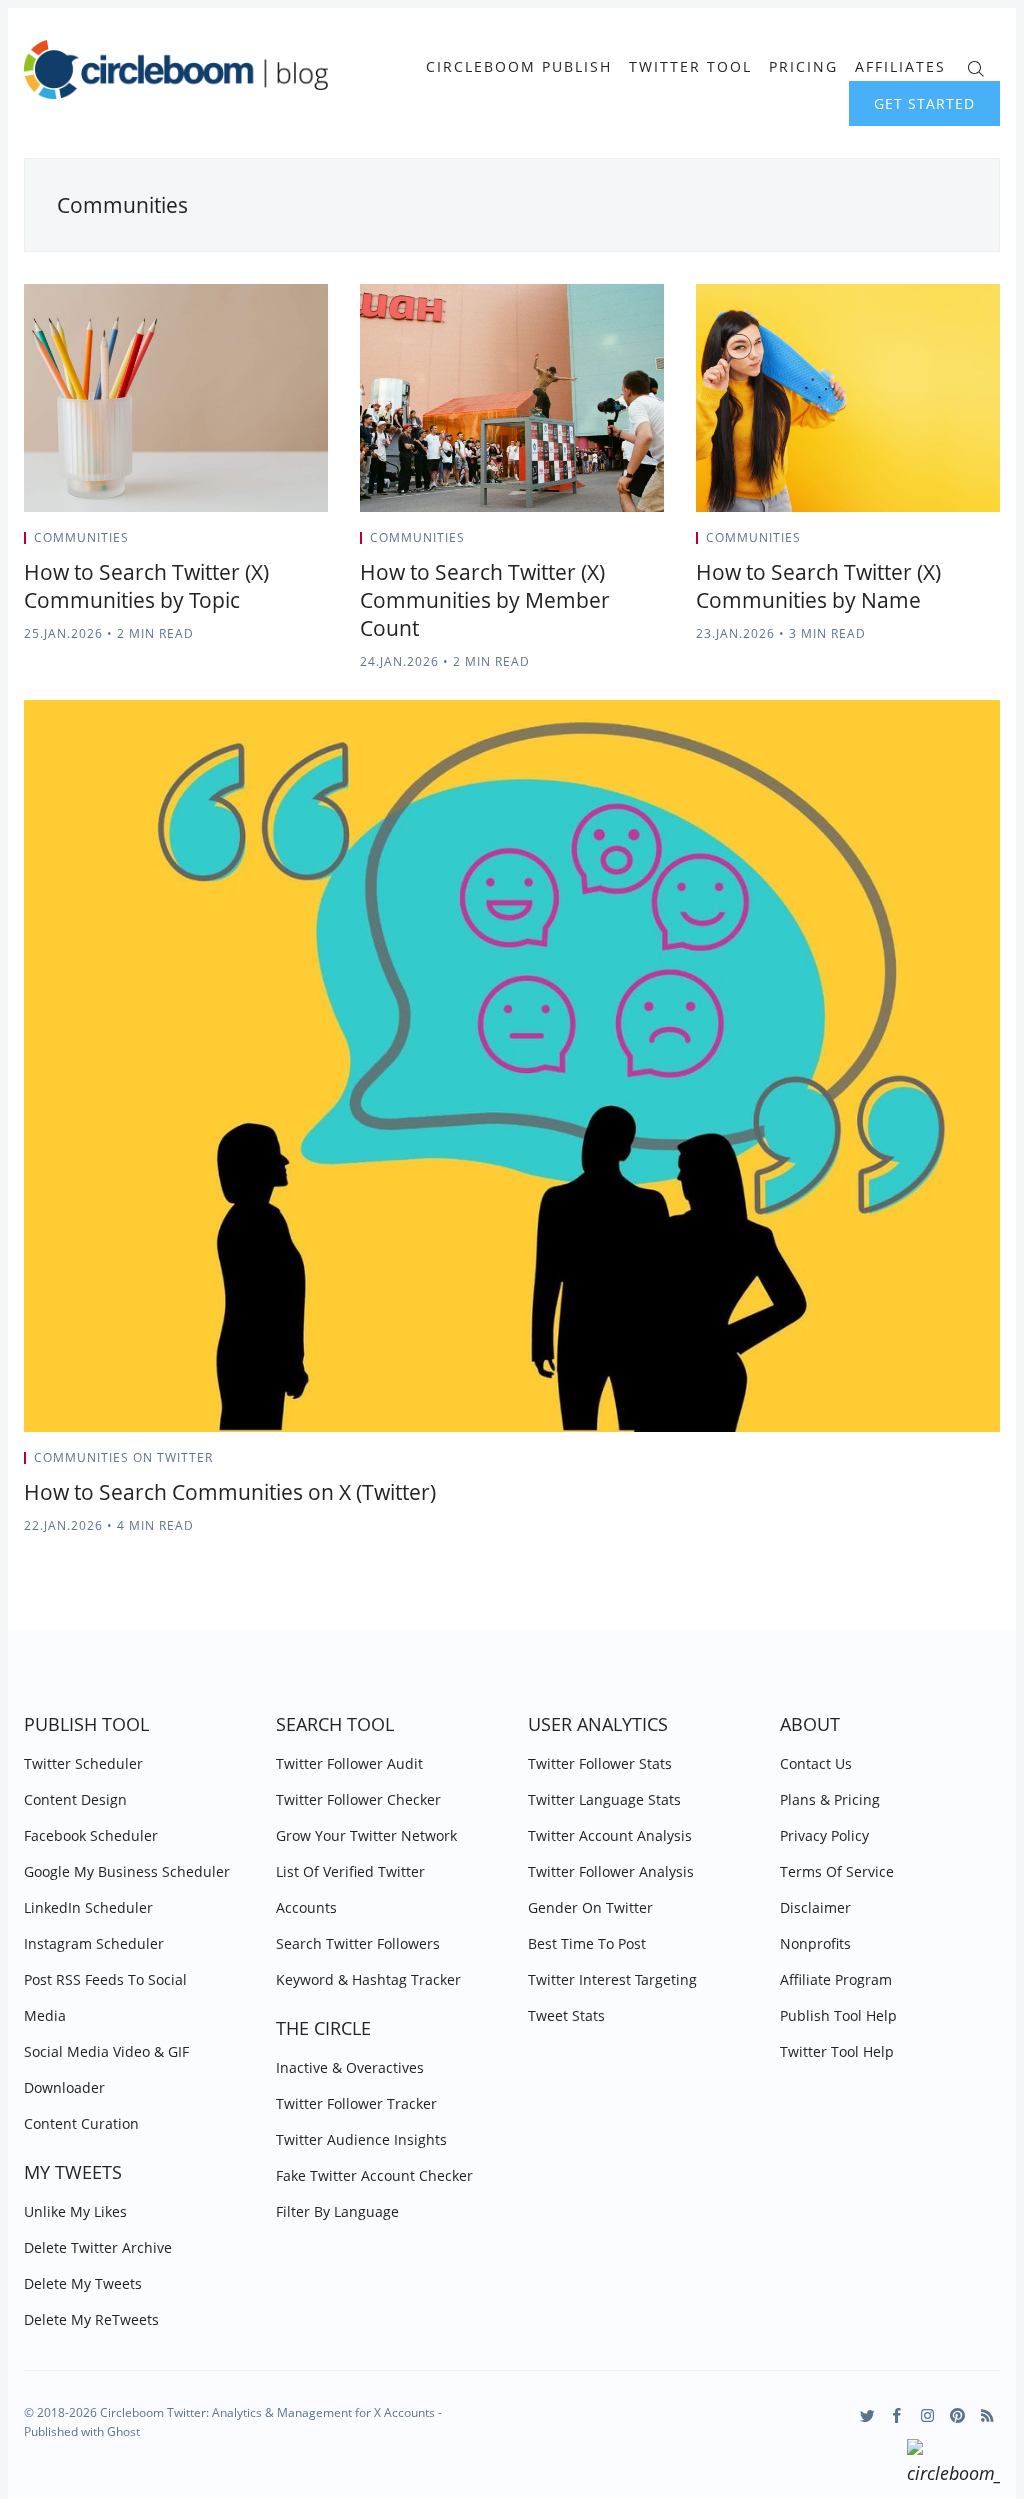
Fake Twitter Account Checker (374, 2175)
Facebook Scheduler (91, 1835)
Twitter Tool (690, 67)
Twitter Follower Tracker (356, 2103)
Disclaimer (815, 1907)
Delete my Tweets (83, 2283)
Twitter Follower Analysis (611, 1871)
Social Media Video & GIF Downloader (106, 2069)
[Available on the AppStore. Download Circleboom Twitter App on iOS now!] (953, 2465)
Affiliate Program (836, 1979)
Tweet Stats (566, 2015)
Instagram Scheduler (94, 1943)
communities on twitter (123, 1457)
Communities (81, 537)
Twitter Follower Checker (358, 1799)
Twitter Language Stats (604, 1799)
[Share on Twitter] (249, 544)
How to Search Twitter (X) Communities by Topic (146, 586)
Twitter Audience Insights (361, 2139)
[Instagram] (927, 2415)
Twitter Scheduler (83, 1763)
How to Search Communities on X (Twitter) (230, 1492)
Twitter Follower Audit (349, 1763)
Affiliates (900, 67)
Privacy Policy (824, 1835)
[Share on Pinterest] (322, 544)
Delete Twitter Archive (98, 2247)
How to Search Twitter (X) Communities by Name (818, 586)
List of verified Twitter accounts (350, 1889)
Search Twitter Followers (358, 1943)
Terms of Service (837, 1871)
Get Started (924, 103)
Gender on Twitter (590, 1907)
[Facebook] (897, 2415)
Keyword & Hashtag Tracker (368, 1979)
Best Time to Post (587, 1943)
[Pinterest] (957, 2415)
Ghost (123, 2431)
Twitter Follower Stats (600, 1763)
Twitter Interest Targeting (612, 1979)
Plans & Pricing (830, 1799)
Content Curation (81, 2123)
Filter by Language (337, 2211)
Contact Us (816, 1763)
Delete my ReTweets (91, 2319)
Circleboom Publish (519, 67)
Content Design (75, 1799)
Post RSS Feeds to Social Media (105, 1997)
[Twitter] (867, 2415)
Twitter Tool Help (837, 2051)
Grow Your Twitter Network (366, 1835)
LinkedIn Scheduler (88, 1907)
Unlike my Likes (75, 2211)
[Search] (975, 66)
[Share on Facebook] (274, 544)
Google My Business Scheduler (127, 1871)
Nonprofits (815, 1943)
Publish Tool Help (838, 2015)
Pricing (803, 67)
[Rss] (987, 2415)
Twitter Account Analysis (610, 1835)
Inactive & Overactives (350, 2067)
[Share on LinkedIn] (299, 544)
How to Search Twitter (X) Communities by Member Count (485, 600)
